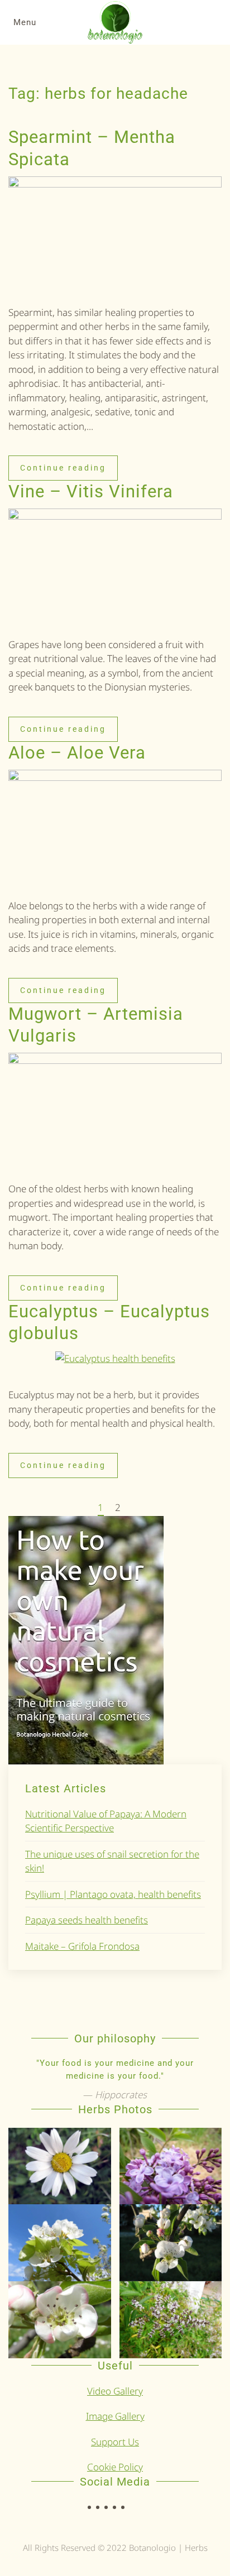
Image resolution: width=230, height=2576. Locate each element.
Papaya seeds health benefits (87, 1920)
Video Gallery (115, 2391)
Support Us (115, 2442)
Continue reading (63, 468)
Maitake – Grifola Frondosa (82, 1946)
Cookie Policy (115, 2467)
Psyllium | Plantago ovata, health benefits (113, 1894)
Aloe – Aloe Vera (77, 753)
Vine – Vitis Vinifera (91, 491)
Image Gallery (115, 2416)
